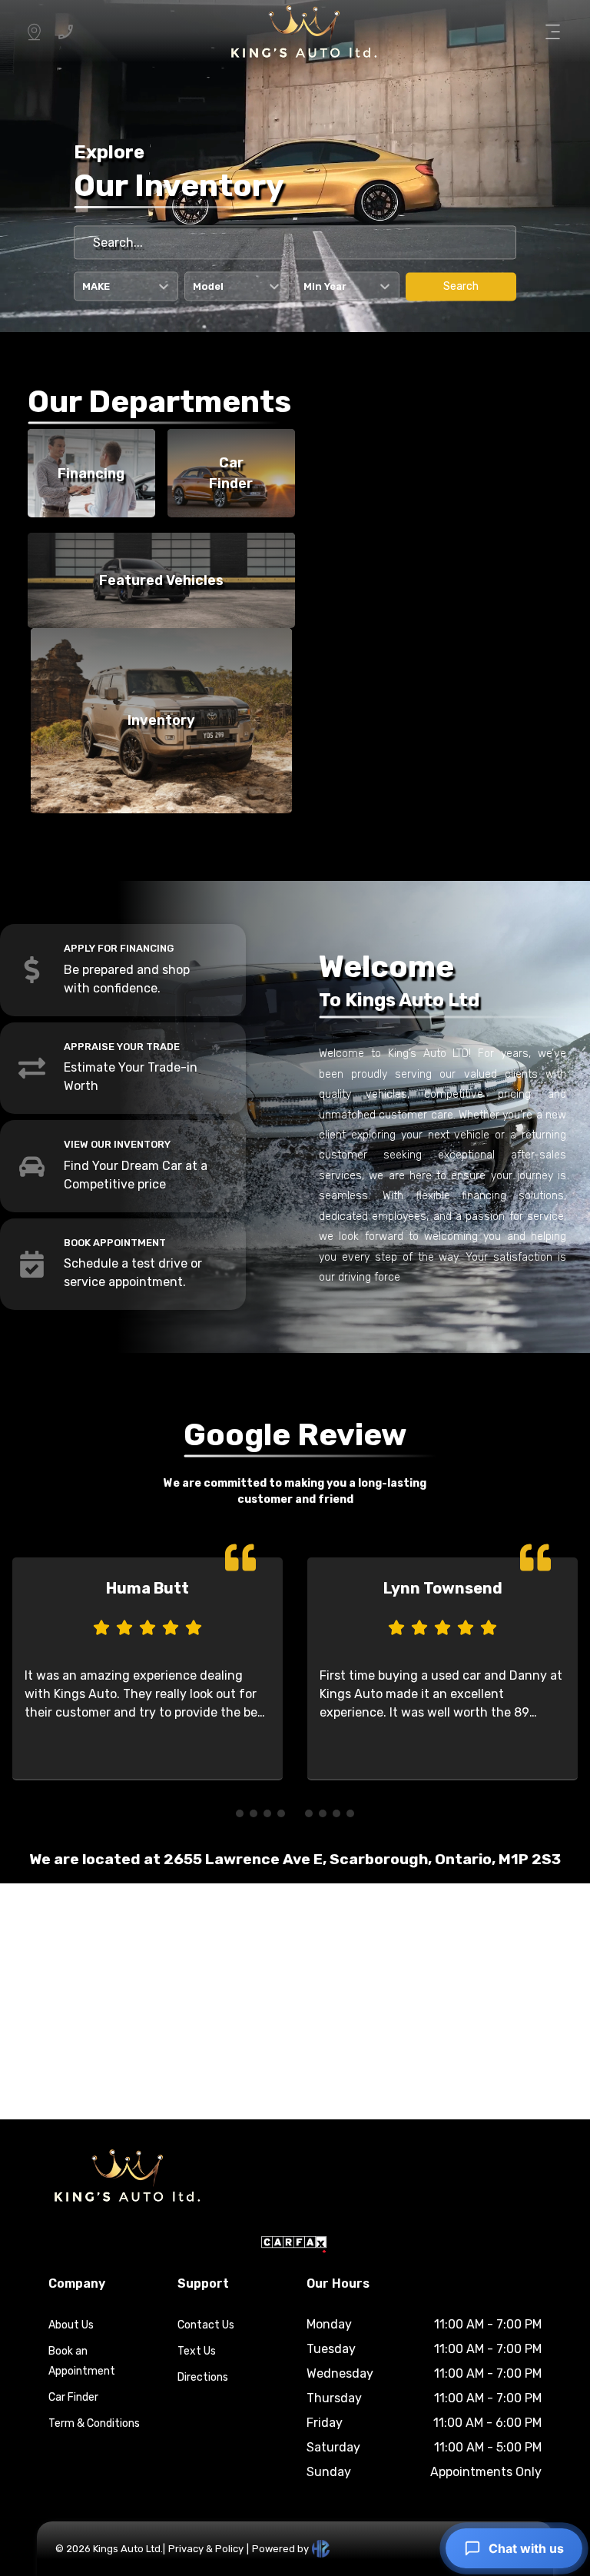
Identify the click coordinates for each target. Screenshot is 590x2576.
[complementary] (544, 2530)
